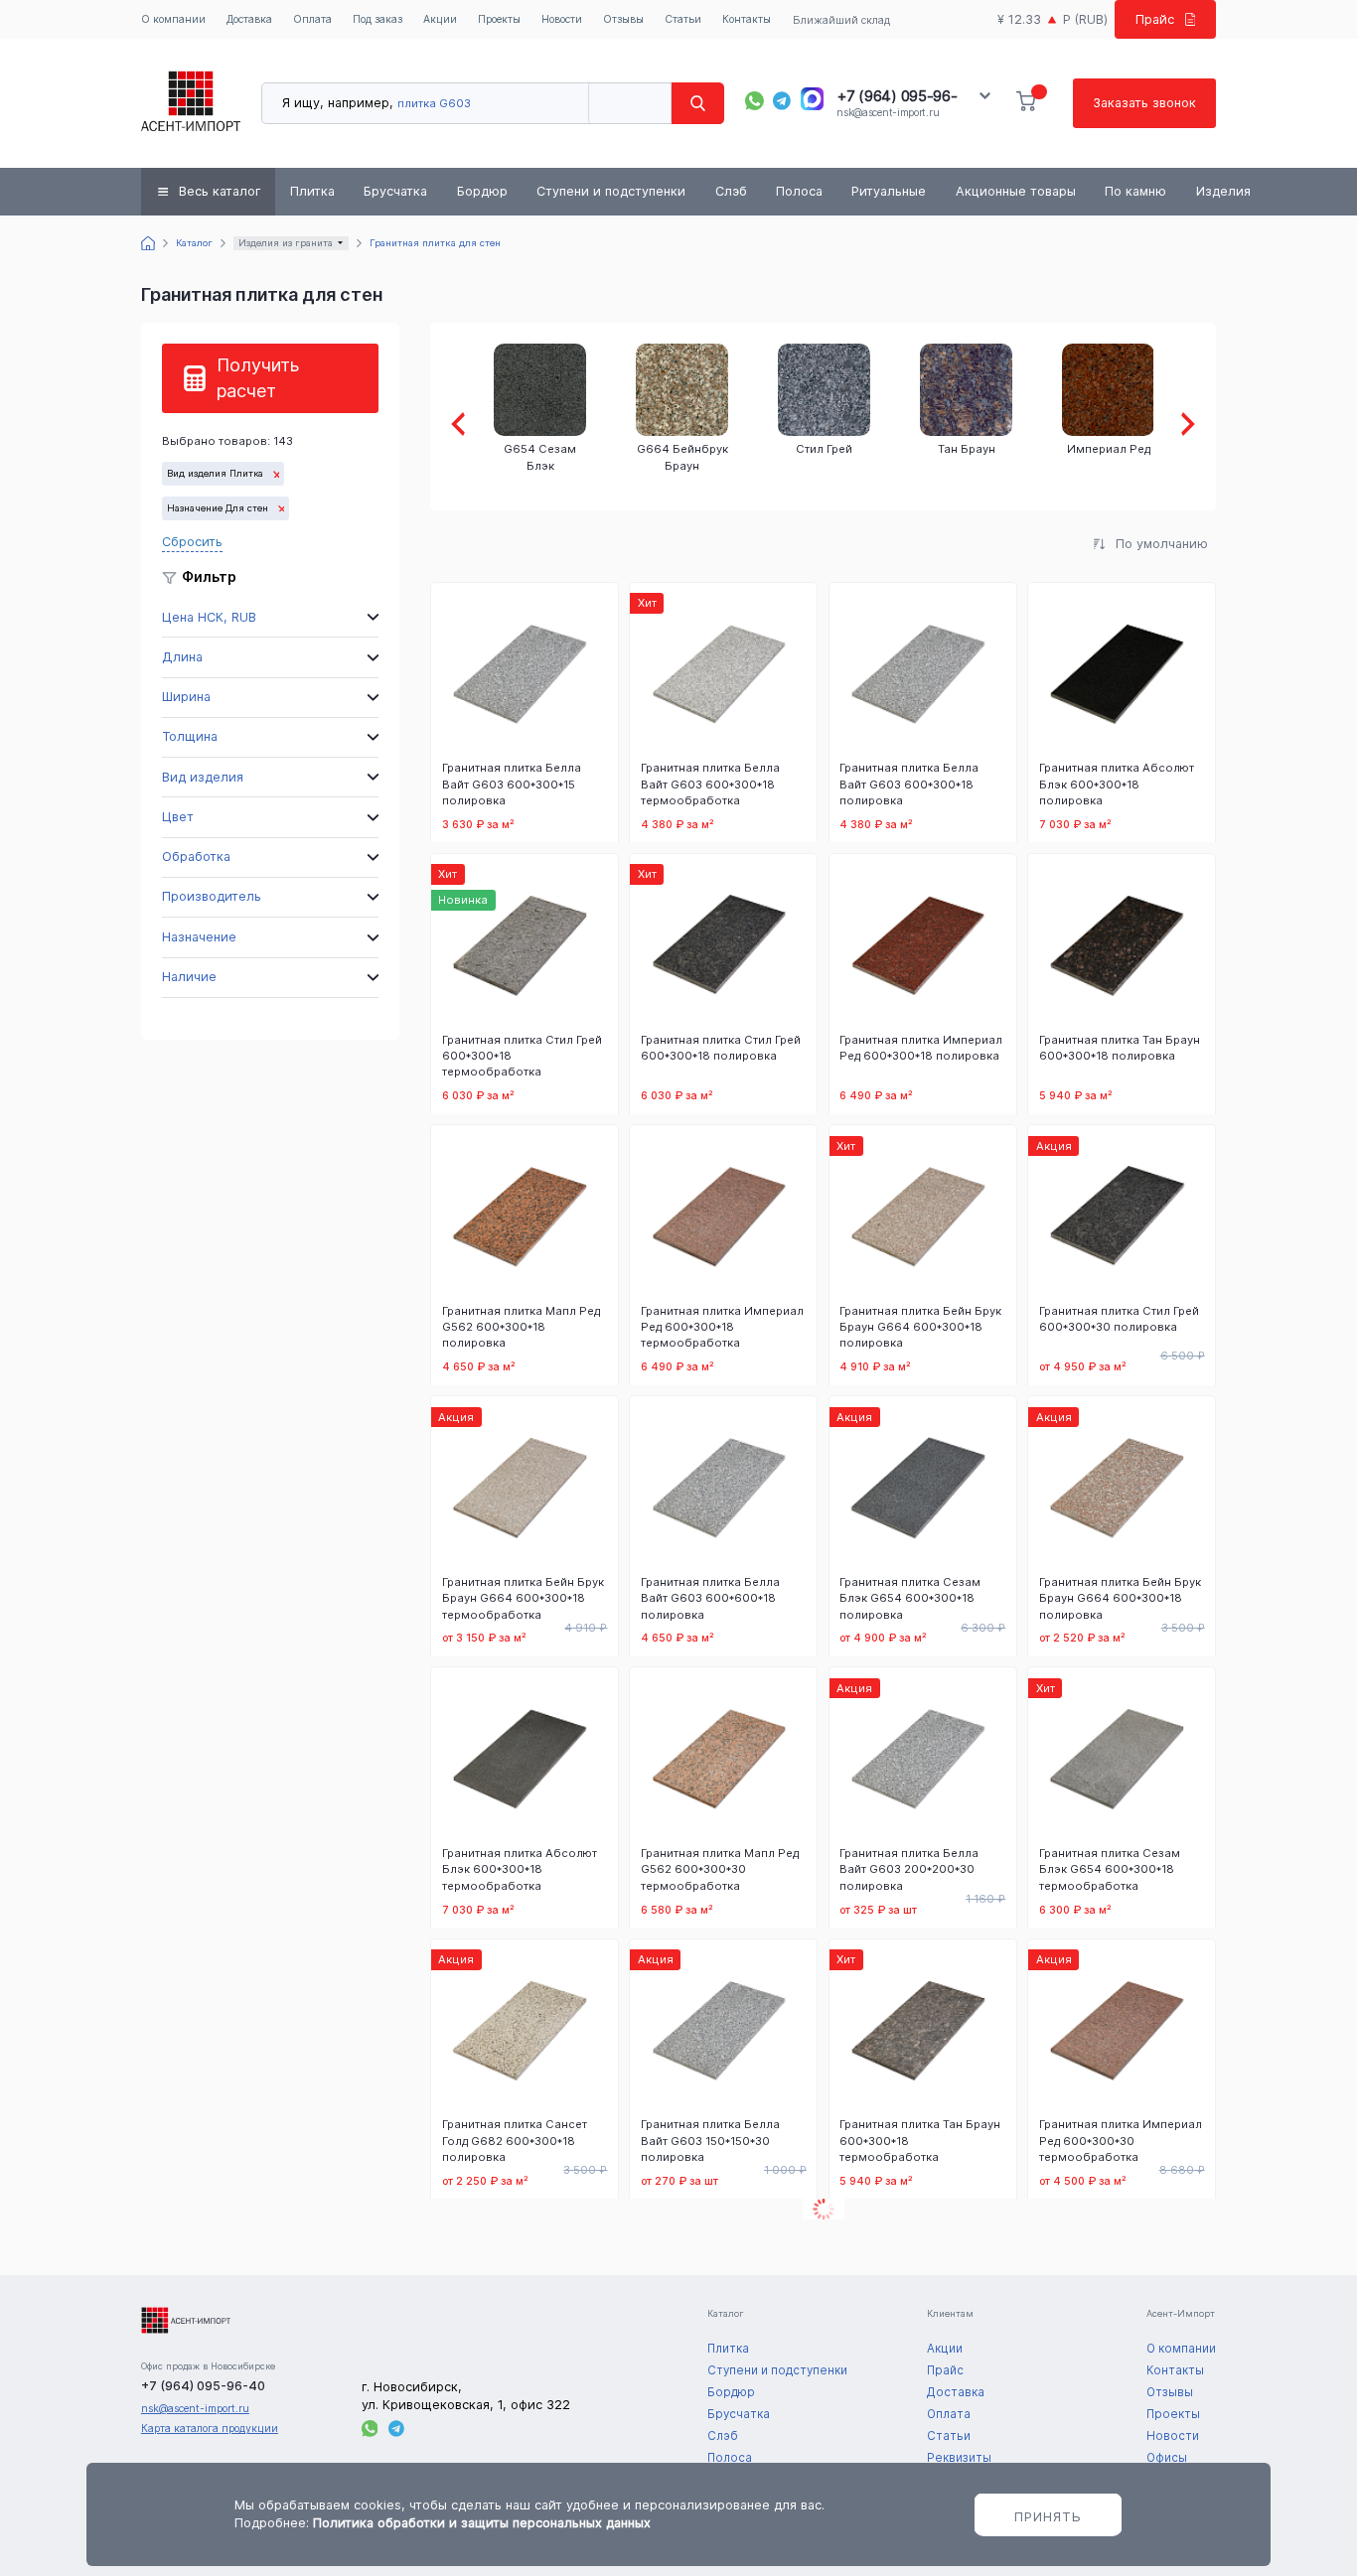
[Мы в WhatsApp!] (754, 101)
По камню (1135, 191)
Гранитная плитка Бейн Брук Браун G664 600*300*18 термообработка (523, 1598)
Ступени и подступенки (611, 191)
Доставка (249, 19)
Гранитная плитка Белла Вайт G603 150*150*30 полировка (710, 2140)
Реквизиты (959, 2458)
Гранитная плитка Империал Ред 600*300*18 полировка (921, 1048)
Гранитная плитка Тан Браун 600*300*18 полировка (1120, 1048)
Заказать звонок (1144, 103)
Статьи (683, 19)
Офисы (1167, 2458)
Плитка (312, 191)
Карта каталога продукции (210, 2429)
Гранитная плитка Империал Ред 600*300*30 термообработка (1121, 2140)
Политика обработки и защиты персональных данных (482, 2523)
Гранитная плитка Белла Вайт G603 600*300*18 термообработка (710, 784)
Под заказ (377, 19)
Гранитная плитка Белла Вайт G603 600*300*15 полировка (512, 784)
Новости (562, 19)
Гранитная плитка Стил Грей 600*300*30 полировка (1119, 1319)
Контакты (747, 19)
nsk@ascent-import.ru (888, 113)
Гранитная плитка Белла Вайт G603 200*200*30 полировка (909, 1869)
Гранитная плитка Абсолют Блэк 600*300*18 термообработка (520, 1869)
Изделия (1223, 191)
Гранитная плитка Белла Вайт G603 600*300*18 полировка (909, 784)
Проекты (499, 19)
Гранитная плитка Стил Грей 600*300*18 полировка (721, 1048)
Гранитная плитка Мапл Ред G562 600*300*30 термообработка (720, 1869)
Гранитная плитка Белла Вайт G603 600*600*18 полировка (710, 1598)
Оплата (312, 19)
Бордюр (482, 191)
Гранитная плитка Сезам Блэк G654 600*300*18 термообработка (1110, 1869)
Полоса (799, 191)
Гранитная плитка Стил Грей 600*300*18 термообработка (522, 1056)
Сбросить (192, 542)
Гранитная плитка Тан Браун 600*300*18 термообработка (920, 2140)
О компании (173, 19)
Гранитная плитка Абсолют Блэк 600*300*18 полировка (1117, 784)
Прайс (1155, 19)
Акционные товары (1016, 191)
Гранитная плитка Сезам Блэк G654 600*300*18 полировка (910, 1598)
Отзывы (623, 19)
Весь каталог (220, 191)
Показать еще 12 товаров (824, 2209)
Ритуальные (889, 191)
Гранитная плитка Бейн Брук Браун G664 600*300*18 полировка (920, 1327)
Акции (440, 19)
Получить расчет (258, 378)
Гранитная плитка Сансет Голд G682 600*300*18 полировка (515, 2140)
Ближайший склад (841, 20)
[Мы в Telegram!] (782, 101)
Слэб (731, 191)
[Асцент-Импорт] (191, 103)
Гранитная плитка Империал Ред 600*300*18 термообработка (722, 1327)
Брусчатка (395, 191)
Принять (1048, 2516)
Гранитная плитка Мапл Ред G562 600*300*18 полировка (521, 1327)
